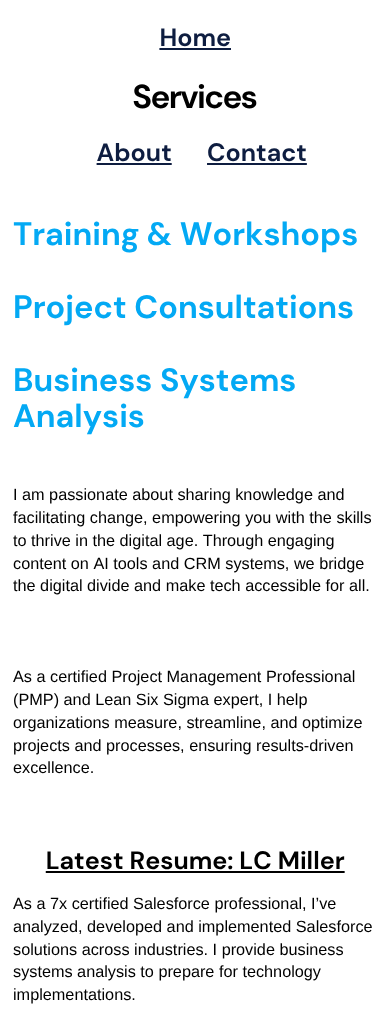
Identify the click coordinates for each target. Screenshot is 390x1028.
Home (195, 37)
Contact (257, 152)
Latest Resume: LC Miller (195, 860)
